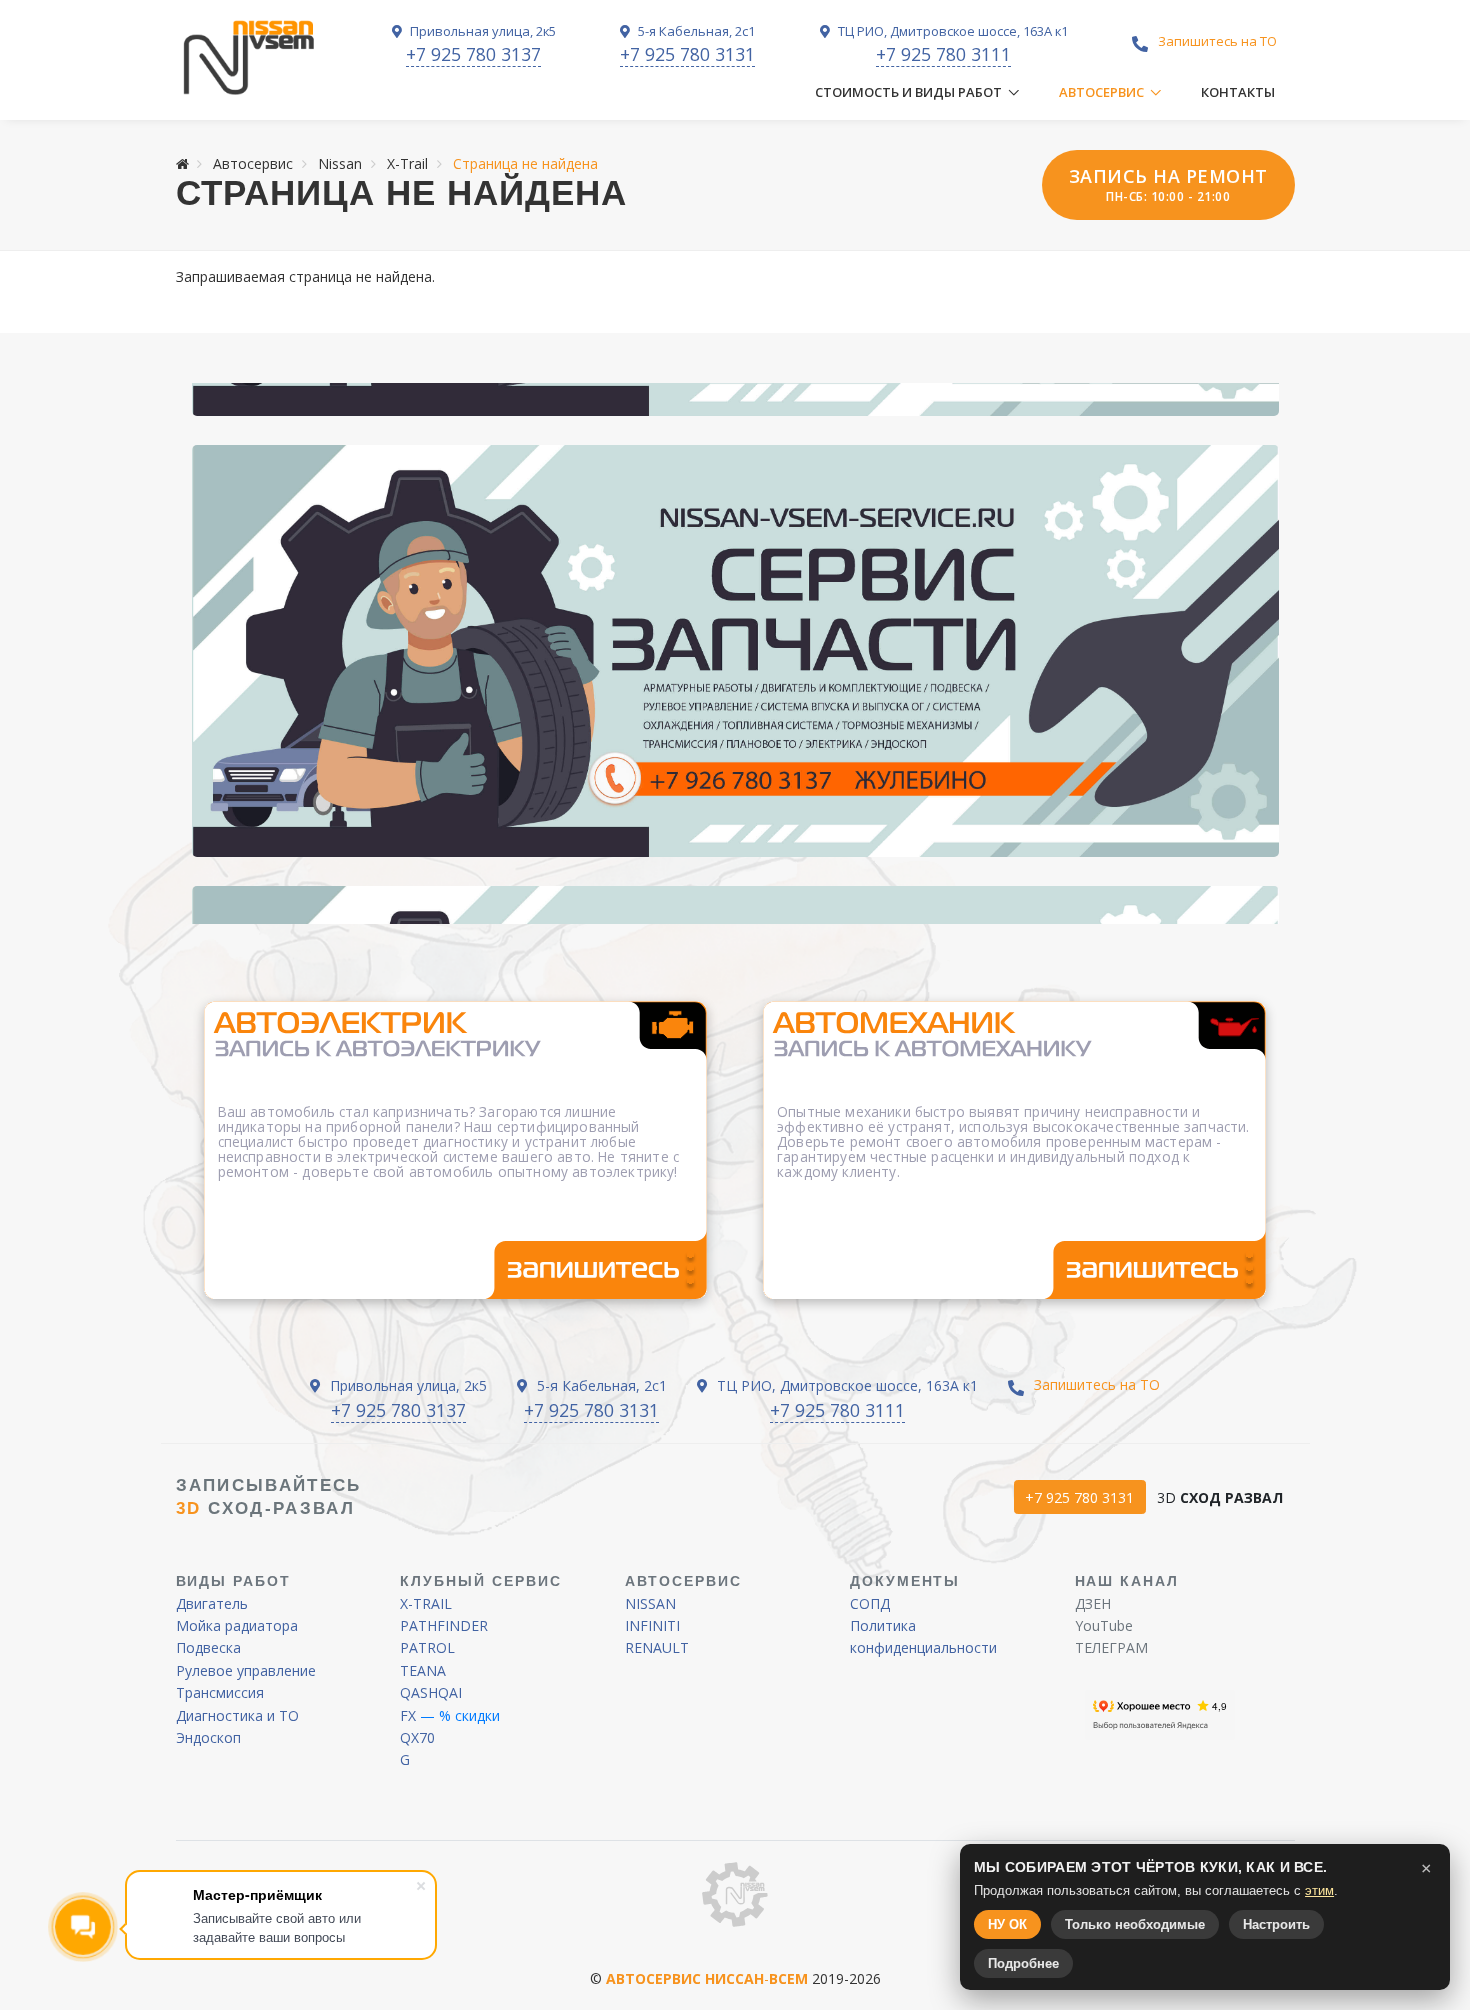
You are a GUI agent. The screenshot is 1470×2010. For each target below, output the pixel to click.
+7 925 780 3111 (943, 54)
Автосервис (1101, 92)
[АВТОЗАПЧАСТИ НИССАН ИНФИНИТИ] (734, 1892)
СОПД (870, 1603)
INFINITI (652, 1625)
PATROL (427, 1647)
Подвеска (208, 1647)
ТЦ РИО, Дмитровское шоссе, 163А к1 (951, 31)
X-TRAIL (426, 1603)
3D (1220, 1497)
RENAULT (657, 1647)
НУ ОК (1007, 1924)
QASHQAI (431, 1692)
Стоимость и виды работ (908, 92)
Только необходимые (1135, 1924)
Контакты (1238, 92)
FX (408, 1715)
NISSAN (650, 1603)
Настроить (1276, 1924)
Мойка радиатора (237, 1625)
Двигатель (212, 1603)
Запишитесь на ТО (1217, 41)
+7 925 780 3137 (473, 54)
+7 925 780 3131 (687, 54)
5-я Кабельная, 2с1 (695, 31)
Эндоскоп (208, 1737)
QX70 (417, 1737)
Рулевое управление (246, 1670)
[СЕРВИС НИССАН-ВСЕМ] (250, 58)
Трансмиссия (220, 1692)
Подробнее (1023, 1963)
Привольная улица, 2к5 (481, 31)
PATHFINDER (444, 1625)
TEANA (423, 1670)
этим (1319, 1890)
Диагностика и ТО (237, 1715)
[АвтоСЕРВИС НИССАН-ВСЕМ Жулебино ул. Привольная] (735, 651)
